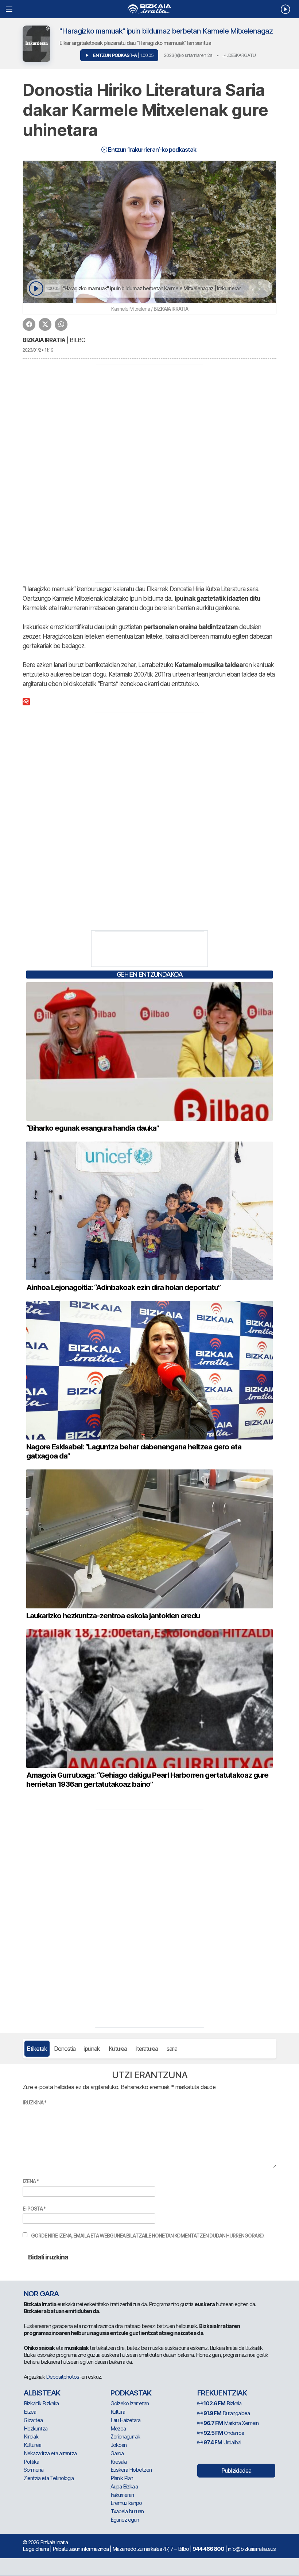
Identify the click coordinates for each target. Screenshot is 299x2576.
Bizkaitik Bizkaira (41, 2403)
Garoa (117, 2453)
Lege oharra (36, 2549)
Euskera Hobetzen (131, 2470)
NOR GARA (41, 2294)
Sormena (34, 2470)
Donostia (65, 2049)
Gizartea (33, 2420)
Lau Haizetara (125, 2420)
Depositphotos (63, 2377)
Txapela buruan (127, 2511)
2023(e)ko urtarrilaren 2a (188, 55)
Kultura (118, 2412)
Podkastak (131, 2393)
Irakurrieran (122, 2495)
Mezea (118, 2428)
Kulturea (118, 2049)
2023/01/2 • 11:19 (38, 350)
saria (172, 2049)
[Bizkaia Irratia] (149, 9)
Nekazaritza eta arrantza (50, 2453)
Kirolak (31, 2436)
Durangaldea (227, 2413)
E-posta (34, 2209)
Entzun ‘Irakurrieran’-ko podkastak (152, 150)
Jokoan (119, 2445)
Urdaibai (222, 2442)
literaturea (147, 2049)
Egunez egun (125, 2520)
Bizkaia (222, 2403)
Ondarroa (224, 2433)
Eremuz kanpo (126, 2503)
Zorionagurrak (125, 2436)
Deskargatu (241, 55)
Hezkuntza (36, 2428)
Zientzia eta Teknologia (49, 2478)
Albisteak (42, 2393)
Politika (31, 2462)
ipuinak (92, 2049)
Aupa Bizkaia (124, 2486)
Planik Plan (122, 2478)
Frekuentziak (222, 2393)
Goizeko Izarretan (130, 2403)
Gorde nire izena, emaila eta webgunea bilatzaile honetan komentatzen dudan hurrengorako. (148, 2236)
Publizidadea (236, 2471)
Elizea (30, 2412)
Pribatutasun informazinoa (81, 2549)
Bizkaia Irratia (44, 340)
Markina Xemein (231, 2423)
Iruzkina (34, 2102)
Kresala (119, 2462)
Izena (31, 2181)
